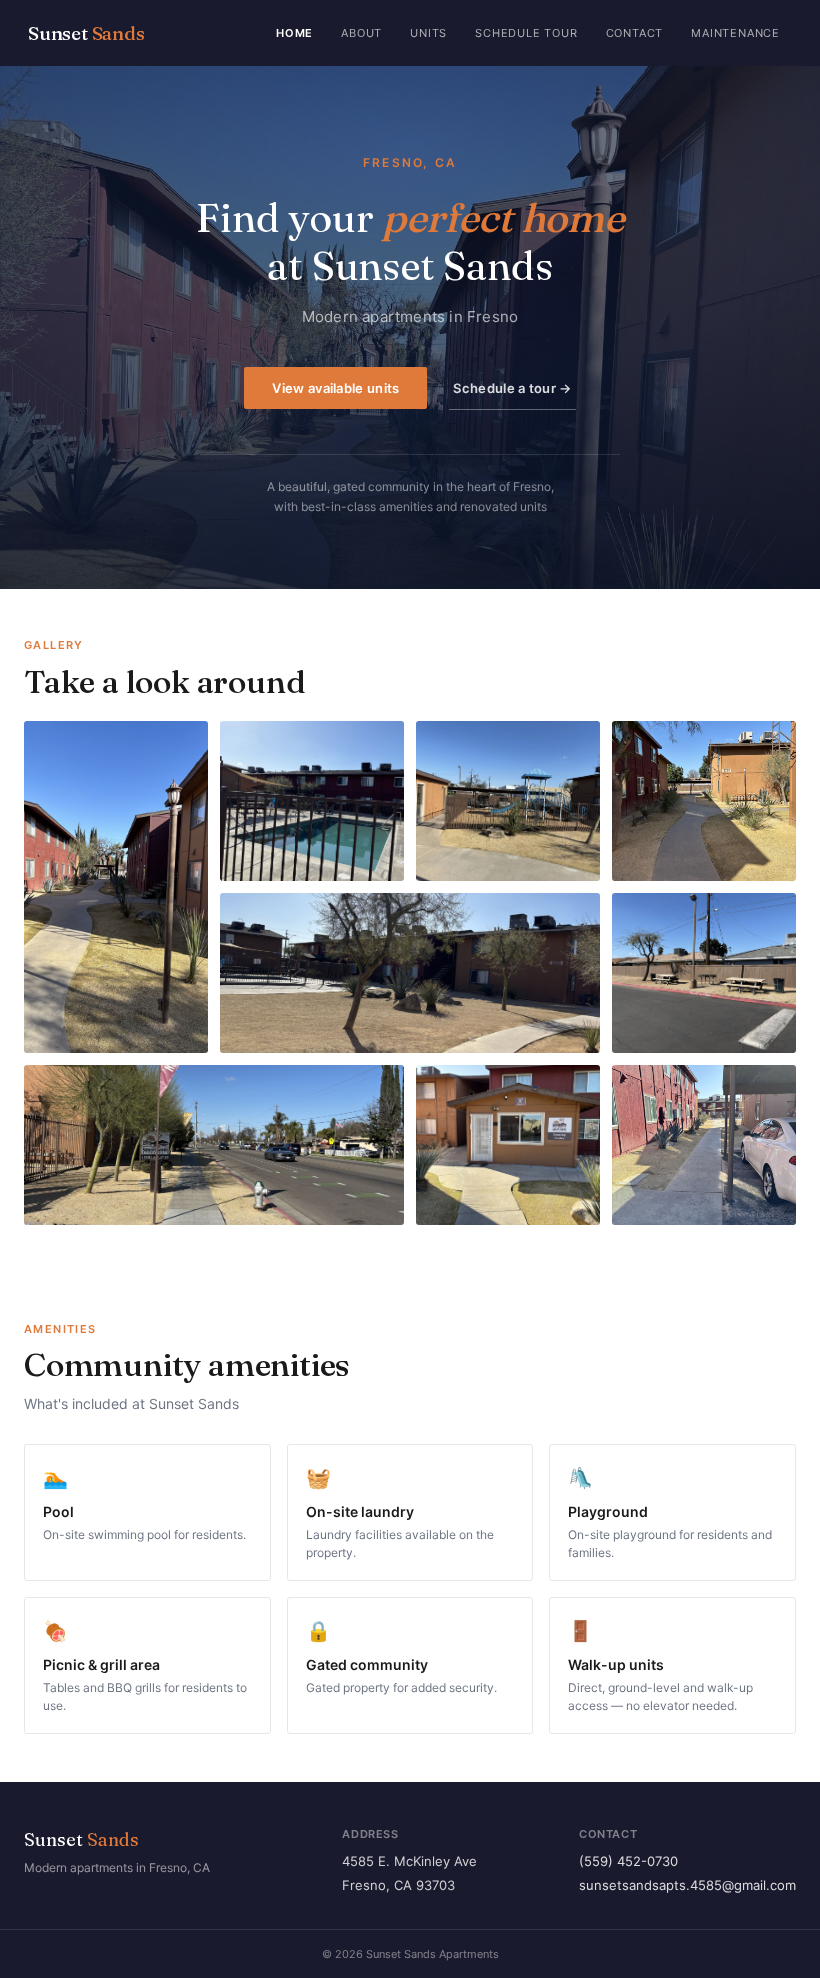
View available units (335, 388)
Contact (635, 33)
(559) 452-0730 (628, 1861)
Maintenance (735, 33)
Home (294, 33)
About (361, 33)
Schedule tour (526, 33)
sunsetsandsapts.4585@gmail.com (687, 1885)
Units (428, 33)
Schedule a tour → (512, 388)
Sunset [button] (86, 33)
